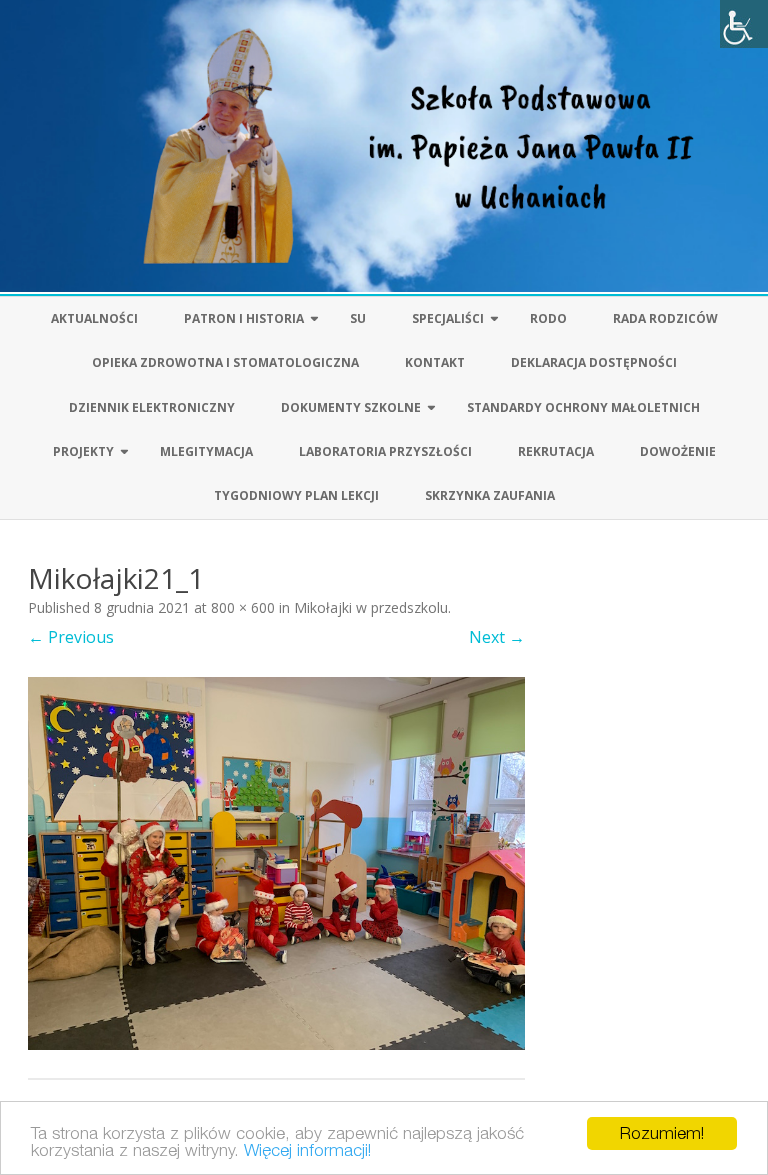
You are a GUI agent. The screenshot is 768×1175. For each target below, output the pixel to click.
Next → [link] (497, 637)
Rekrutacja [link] (556, 451)
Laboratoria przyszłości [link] (385, 451)
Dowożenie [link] (678, 451)
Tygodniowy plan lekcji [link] (296, 495)
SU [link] (358, 318)
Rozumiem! (662, 1133)
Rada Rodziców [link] (665, 318)
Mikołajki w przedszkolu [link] (371, 607)
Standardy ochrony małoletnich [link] (583, 407)
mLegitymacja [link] (206, 451)
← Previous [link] (71, 637)
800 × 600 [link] (243, 607)
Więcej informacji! (307, 1150)
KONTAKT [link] (435, 362)
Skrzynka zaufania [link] (490, 495)
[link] (744, 24)
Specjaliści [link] (448, 318)
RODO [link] (548, 318)
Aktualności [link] (94, 318)
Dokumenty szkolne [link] (351, 407)
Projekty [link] (83, 451)
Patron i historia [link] (244, 318)
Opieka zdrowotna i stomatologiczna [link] (225, 362)
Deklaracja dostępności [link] (594, 362)
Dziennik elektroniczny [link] (152, 407)
